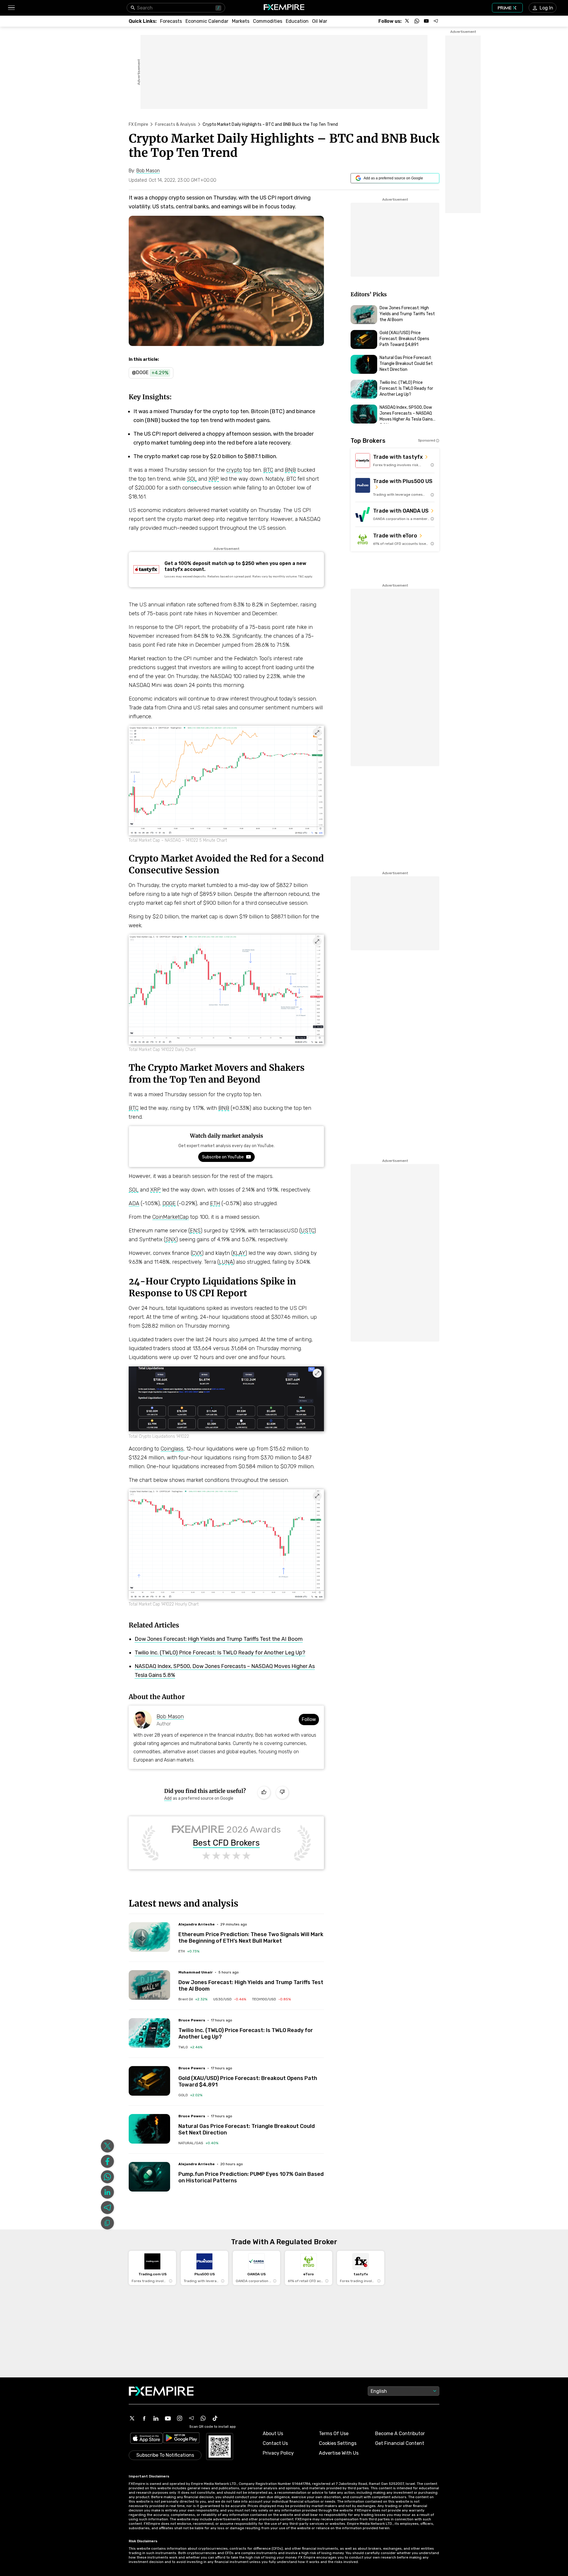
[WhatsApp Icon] (203, 2418)
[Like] (264, 1793)
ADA (134, 1203)
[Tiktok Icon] (215, 2418)
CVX (197, 1253)
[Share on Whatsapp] (107, 2177)
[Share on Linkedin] (107, 2192)
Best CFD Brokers (226, 1843)
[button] (11, 8)
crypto (234, 470)
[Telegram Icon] (191, 2418)
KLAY (239, 1253)
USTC (308, 1231)
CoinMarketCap (171, 1217)
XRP (214, 479)
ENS (195, 1231)
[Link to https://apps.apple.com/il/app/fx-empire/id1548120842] (146, 2439)
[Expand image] (317, 732)
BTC (268, 470)
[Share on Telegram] (107, 2208)
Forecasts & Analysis (175, 124)
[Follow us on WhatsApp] (417, 21)
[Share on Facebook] (107, 2161)
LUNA (226, 1262)
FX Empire (138, 124)
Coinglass (172, 1449)
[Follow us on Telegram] (436, 21)
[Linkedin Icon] (156, 2418)
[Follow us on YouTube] (426, 21)
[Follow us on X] (407, 21)
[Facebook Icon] (144, 2418)
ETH (215, 1203)
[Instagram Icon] (180, 2418)
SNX (171, 1239)
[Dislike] (282, 1793)
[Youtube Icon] (168, 2418)
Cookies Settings (338, 2443)
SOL (192, 479)
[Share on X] (107, 2146)
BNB (290, 470)
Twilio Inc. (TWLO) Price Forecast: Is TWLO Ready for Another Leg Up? (220, 1653)
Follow (309, 1719)
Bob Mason (170, 1717)
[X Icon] (132, 2418)
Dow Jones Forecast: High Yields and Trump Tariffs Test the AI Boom (219, 1639)
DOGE (169, 1203)
